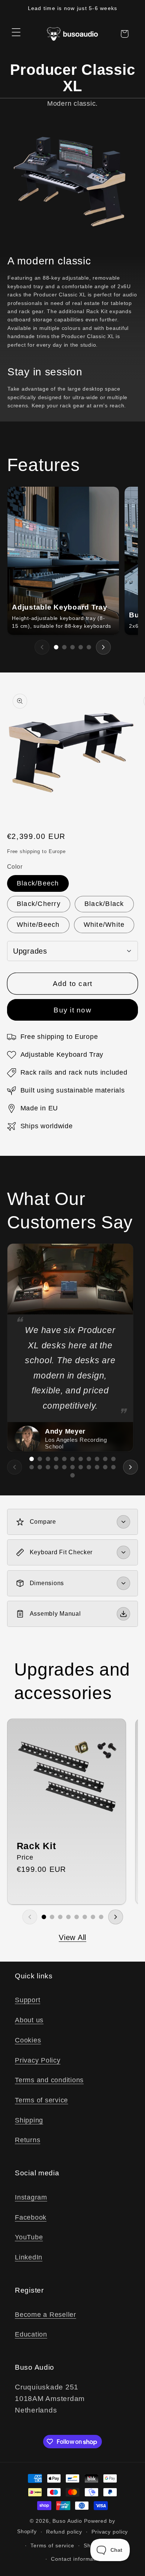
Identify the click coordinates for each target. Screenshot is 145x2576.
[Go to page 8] (89, 1459)
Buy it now (72, 1010)
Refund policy (64, 2532)
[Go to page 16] (64, 1467)
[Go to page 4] (81, 647)
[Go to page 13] (40, 1467)
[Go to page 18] (81, 1467)
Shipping (29, 2120)
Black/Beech (38, 883)
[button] (16, 32)
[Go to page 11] (113, 1459)
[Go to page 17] (72, 1467)
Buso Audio (67, 2521)
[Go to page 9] (97, 1459)
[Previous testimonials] (14, 1467)
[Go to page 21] (105, 1467)
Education (31, 2334)
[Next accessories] (116, 1917)
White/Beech (38, 925)
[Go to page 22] (113, 1467)
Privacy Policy (38, 2060)
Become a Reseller (46, 2315)
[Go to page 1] (56, 647)
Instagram (31, 2197)
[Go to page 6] (72, 1459)
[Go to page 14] (48, 1467)
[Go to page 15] (56, 1467)
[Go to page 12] (32, 1467)
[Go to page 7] (81, 1459)
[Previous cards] (42, 647)
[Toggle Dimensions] (123, 1583)
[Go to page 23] (72, 1475)
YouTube (29, 2237)
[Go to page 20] (97, 1467)
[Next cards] (103, 647)
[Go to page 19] (89, 1467)
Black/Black (104, 904)
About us (29, 2020)
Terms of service (41, 2100)
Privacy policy (110, 2532)
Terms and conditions (49, 2080)
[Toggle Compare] (123, 1522)
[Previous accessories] (30, 1917)
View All (72, 1937)
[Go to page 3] (72, 647)
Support (28, 2000)
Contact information (77, 2559)
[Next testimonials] (130, 1467)
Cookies (28, 2040)
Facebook (31, 2217)
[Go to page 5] (89, 647)
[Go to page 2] (64, 647)
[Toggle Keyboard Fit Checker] (123, 1552)
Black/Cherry (39, 904)
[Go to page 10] (105, 1459)
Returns (28, 2140)
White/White (104, 925)
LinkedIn (29, 2257)
